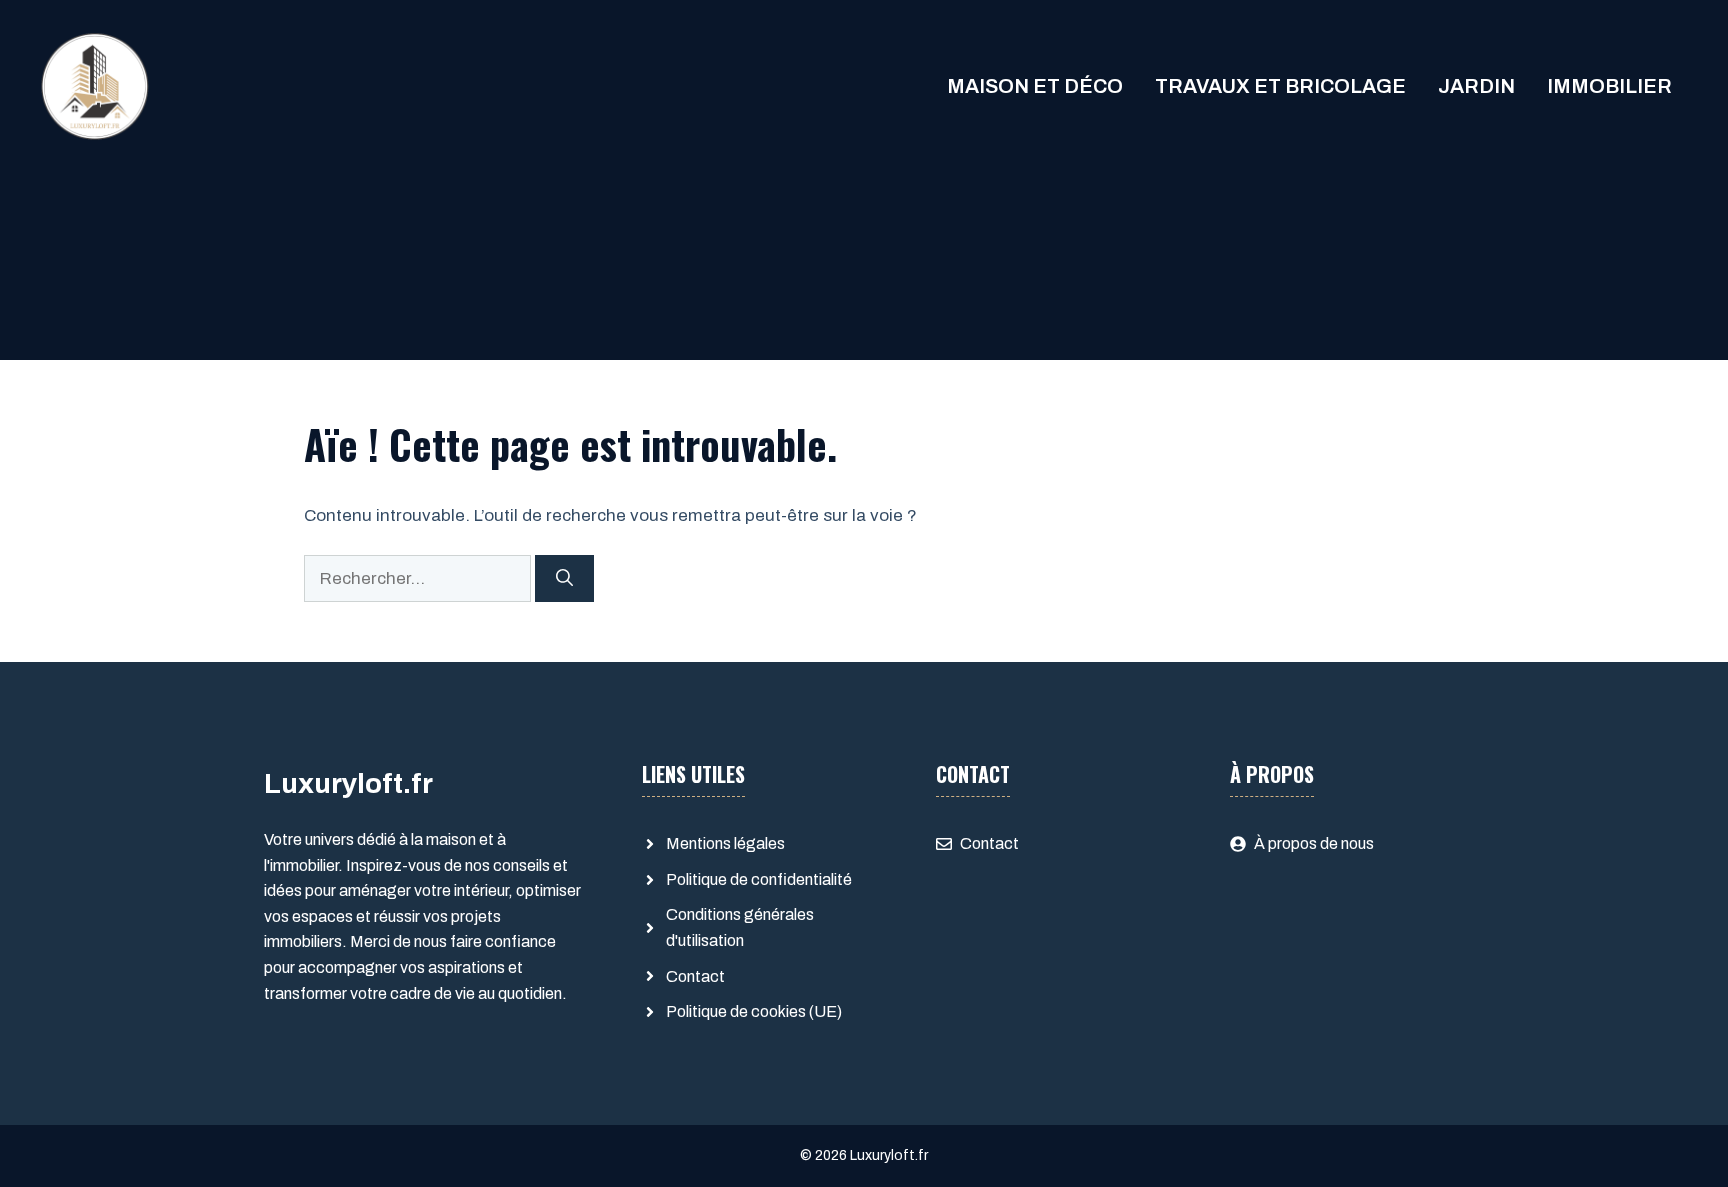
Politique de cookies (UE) (754, 1011)
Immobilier (1609, 86)
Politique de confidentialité (759, 879)
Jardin (1476, 86)
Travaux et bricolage (1280, 86)
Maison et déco (1035, 86)
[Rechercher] (564, 579)
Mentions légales (725, 843)
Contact (695, 976)
